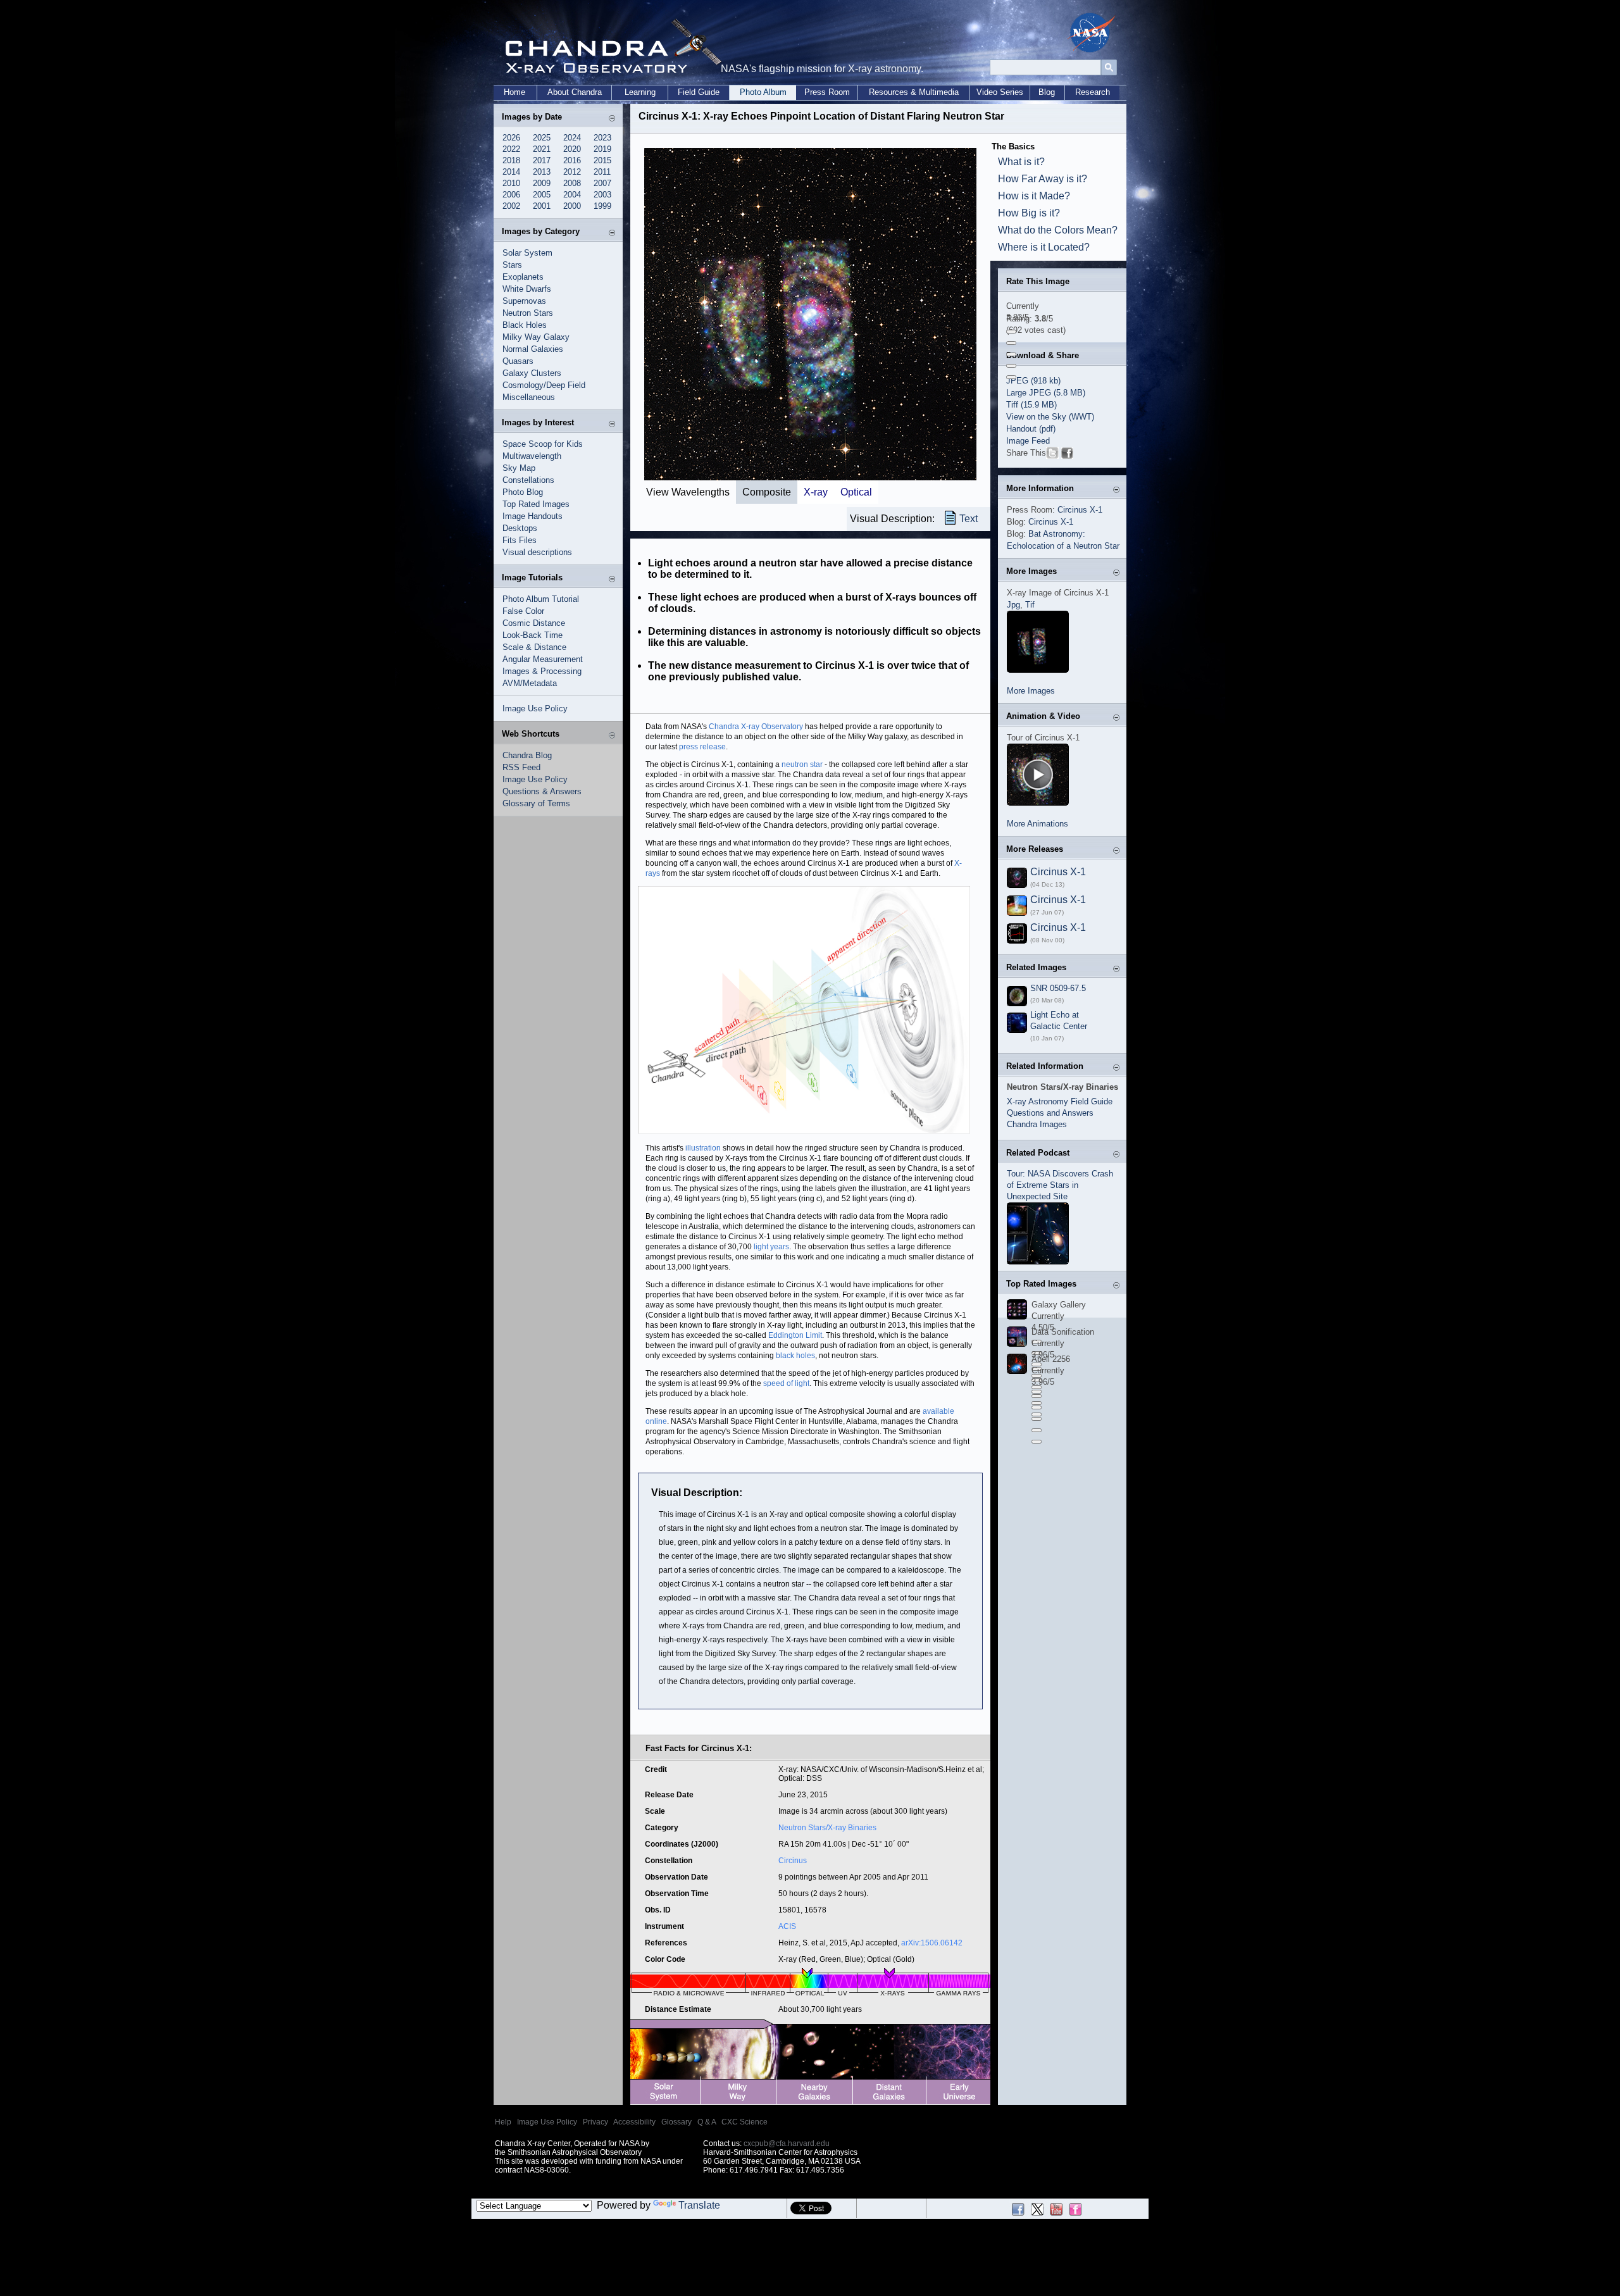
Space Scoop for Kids (543, 444)
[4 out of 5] (1011, 366)
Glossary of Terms (536, 803)
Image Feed (1028, 441)
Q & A (707, 2122)
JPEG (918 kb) (1033, 381)
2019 (602, 149)
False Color (523, 611)
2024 (572, 138)
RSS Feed (521, 767)
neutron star (802, 764)
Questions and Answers (1050, 1113)
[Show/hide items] (612, 118)
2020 (572, 149)
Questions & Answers (542, 791)
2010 (511, 183)
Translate (699, 2205)
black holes (795, 1356)
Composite (767, 492)
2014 (511, 172)
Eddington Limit (795, 1335)
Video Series (1000, 92)
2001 (542, 206)
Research (1093, 92)
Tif (1030, 605)
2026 (511, 138)
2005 (542, 195)
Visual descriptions (537, 552)
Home (514, 92)
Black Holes (525, 325)
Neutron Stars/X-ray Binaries (827, 1828)
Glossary (676, 2122)
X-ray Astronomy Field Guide (1060, 1101)
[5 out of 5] (1011, 377)
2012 (572, 172)
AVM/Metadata (530, 683)
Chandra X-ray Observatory (756, 727)
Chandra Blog (527, 755)
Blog (1047, 92)
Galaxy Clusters (532, 373)
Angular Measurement (543, 659)
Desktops (520, 528)
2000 (572, 206)
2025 (542, 138)
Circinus (793, 1861)
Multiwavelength (532, 456)
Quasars (518, 361)
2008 (572, 183)
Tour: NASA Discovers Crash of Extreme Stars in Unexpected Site (1060, 1185)
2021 (542, 149)
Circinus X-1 (1080, 510)
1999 (602, 206)
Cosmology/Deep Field (544, 385)
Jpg (1013, 605)
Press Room (827, 92)
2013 (542, 172)
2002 (511, 206)
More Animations (1037, 824)
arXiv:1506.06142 (932, 1943)
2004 (572, 195)
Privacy (595, 2122)
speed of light (786, 1383)
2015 (602, 160)
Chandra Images (1037, 1124)
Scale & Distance (534, 647)
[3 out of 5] (1011, 354)
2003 (602, 195)
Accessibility (634, 2122)
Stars (512, 265)
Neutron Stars (528, 313)
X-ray (816, 492)
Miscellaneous (529, 397)
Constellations (528, 480)
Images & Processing (542, 671)
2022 (511, 149)
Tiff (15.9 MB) (1031, 405)
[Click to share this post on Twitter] (1052, 455)
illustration (703, 1148)
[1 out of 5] (1011, 332)
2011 (602, 172)
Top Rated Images (536, 504)
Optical (856, 492)
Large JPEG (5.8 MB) (1046, 393)
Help (503, 2122)
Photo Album (763, 92)
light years (771, 1247)
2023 (602, 138)
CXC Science (745, 2122)
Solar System (527, 253)
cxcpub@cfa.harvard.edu (787, 2143)
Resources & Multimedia (914, 92)
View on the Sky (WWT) (1050, 417)
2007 (602, 183)
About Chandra (575, 92)
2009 (542, 183)
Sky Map (519, 468)
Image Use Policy (535, 708)
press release (702, 747)
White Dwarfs (527, 289)
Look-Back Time (533, 635)
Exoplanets (523, 277)
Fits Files (520, 540)
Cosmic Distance (534, 623)
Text (969, 519)
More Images (1031, 691)
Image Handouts (533, 516)
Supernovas (524, 301)
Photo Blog (523, 492)
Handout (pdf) (1031, 429)
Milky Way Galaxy (536, 337)
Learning (640, 92)
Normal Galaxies (533, 349)
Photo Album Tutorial (541, 599)
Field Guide (699, 92)
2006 (511, 195)
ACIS (787, 1926)
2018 (511, 160)
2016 (572, 160)
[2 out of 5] (1011, 343)
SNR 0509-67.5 (1058, 988)
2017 (542, 160)
